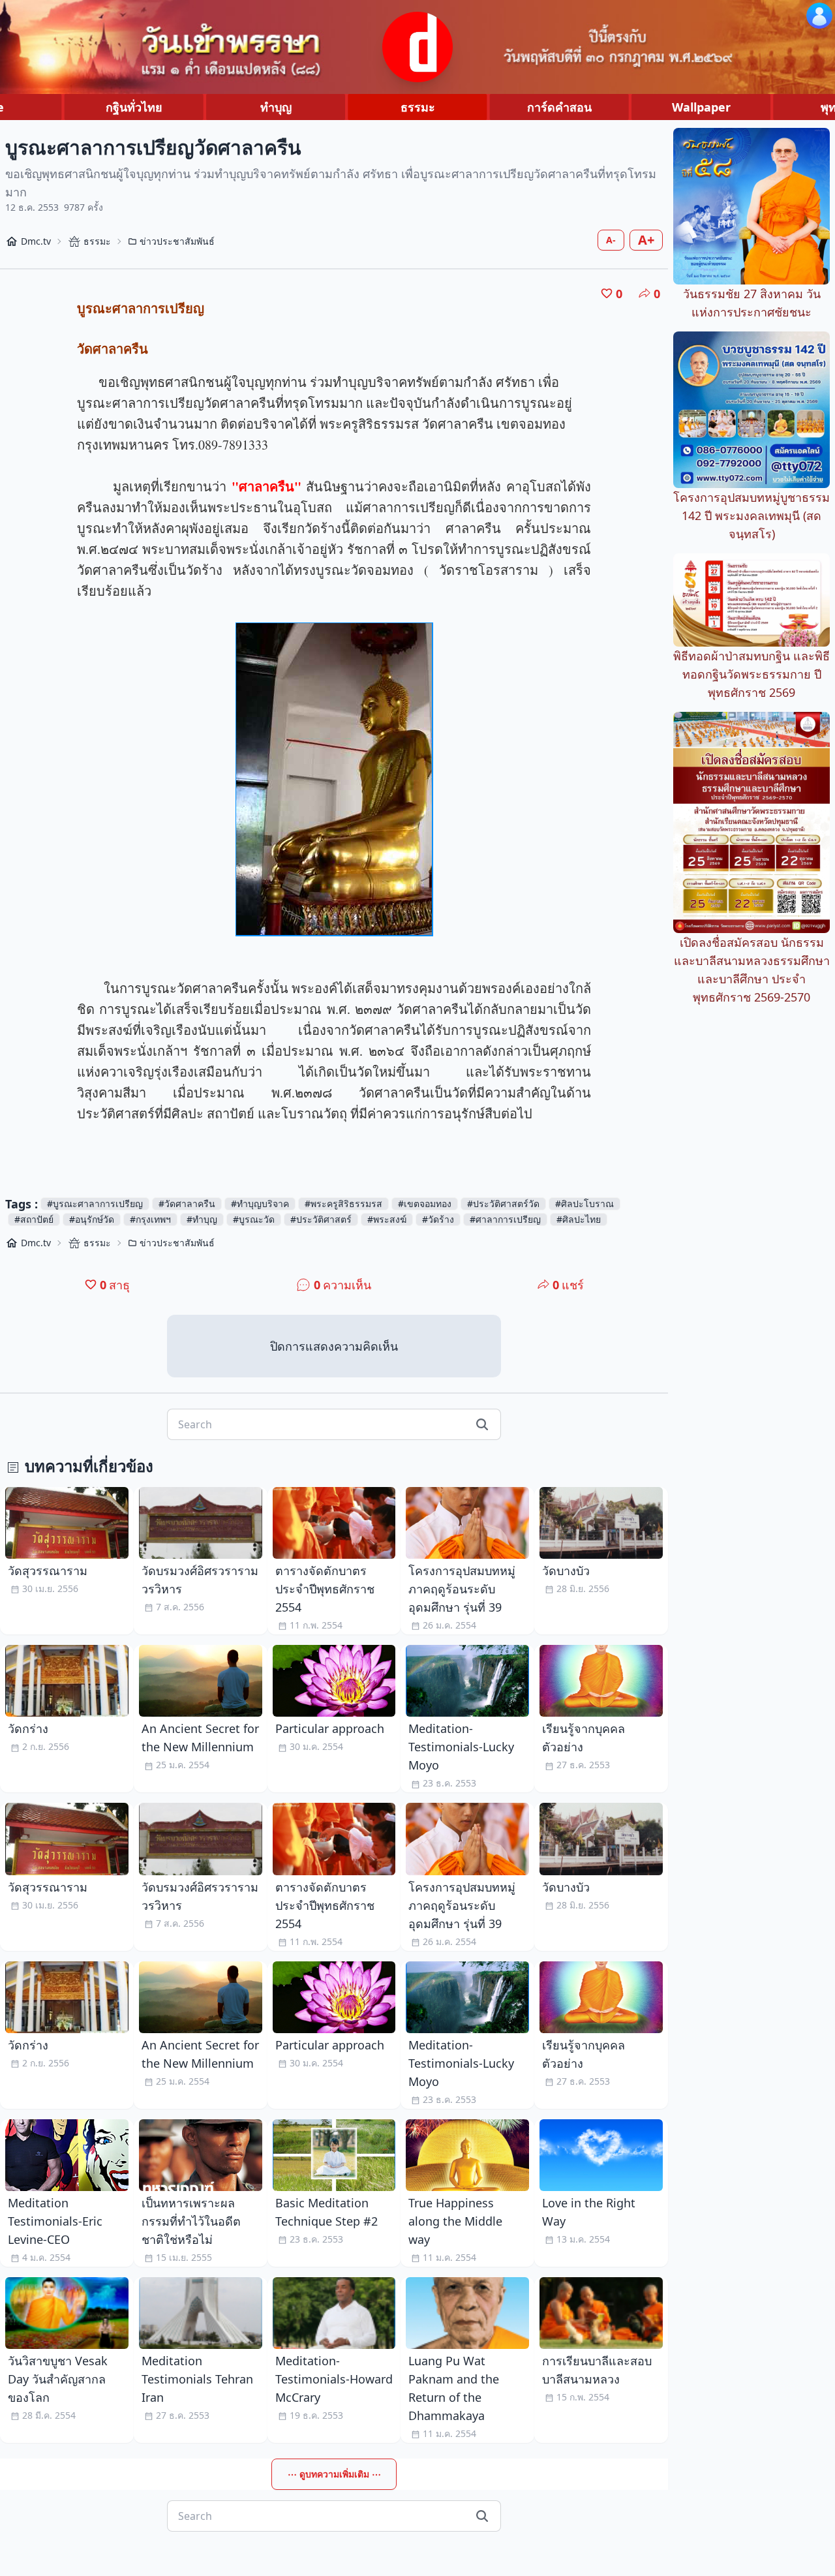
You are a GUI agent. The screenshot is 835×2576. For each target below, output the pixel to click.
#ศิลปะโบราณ (584, 1204)
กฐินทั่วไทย (134, 107)
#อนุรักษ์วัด (92, 1219)
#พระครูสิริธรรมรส (343, 1204)
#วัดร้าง (438, 1219)
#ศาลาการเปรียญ (505, 1219)
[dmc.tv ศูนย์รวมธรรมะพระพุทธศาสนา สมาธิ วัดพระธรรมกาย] (417, 47)
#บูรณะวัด (254, 1219)
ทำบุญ (276, 107)
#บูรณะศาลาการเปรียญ (95, 1204)
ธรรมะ (418, 107)
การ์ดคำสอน (559, 107)
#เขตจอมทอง (425, 1204)
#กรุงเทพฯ (150, 1219)
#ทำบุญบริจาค (260, 1204)
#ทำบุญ (202, 1219)
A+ (646, 240)
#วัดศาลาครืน (187, 1204)
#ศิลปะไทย (579, 1219)
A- (611, 240)
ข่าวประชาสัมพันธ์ (177, 241)
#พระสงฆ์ (387, 1219)
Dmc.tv (36, 241)
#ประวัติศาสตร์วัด (503, 1204)
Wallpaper (701, 107)
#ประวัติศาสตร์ (321, 1219)
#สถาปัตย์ (34, 1219)
